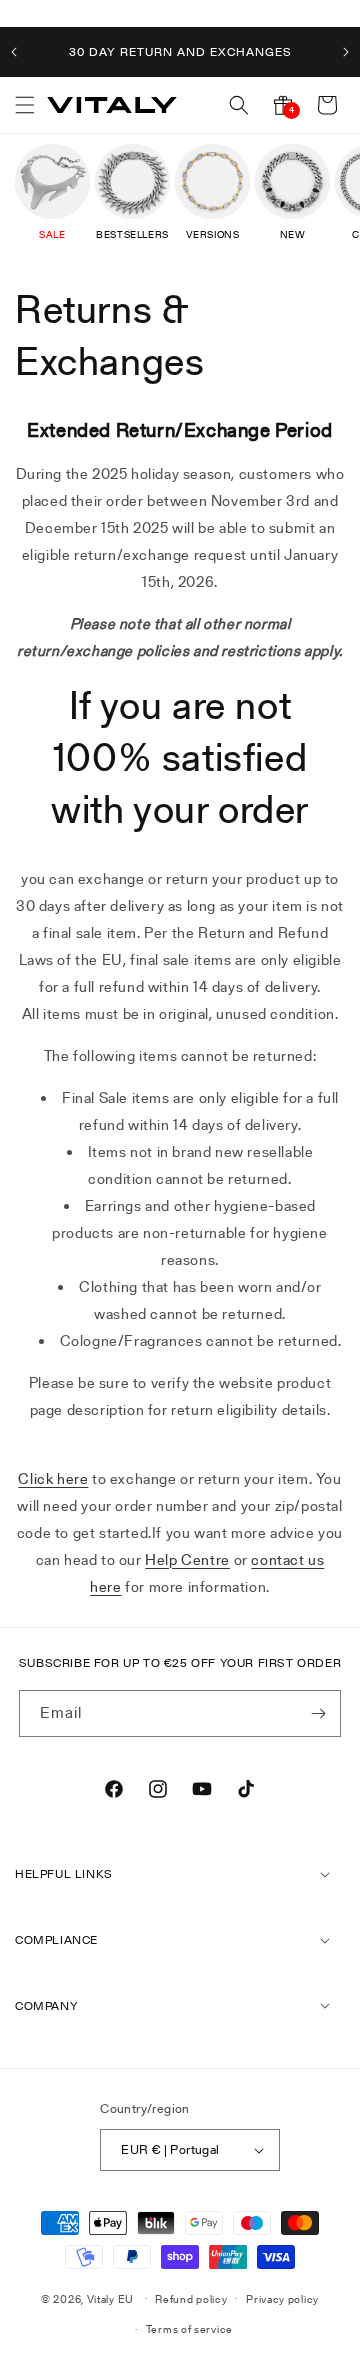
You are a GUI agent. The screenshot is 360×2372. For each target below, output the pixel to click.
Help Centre (187, 1559)
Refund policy (191, 2299)
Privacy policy (282, 2299)
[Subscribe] (318, 1713)
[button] (25, 105)
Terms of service (189, 2329)
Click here (53, 1478)
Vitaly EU (110, 2298)
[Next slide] (346, 52)
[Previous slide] (14, 52)
